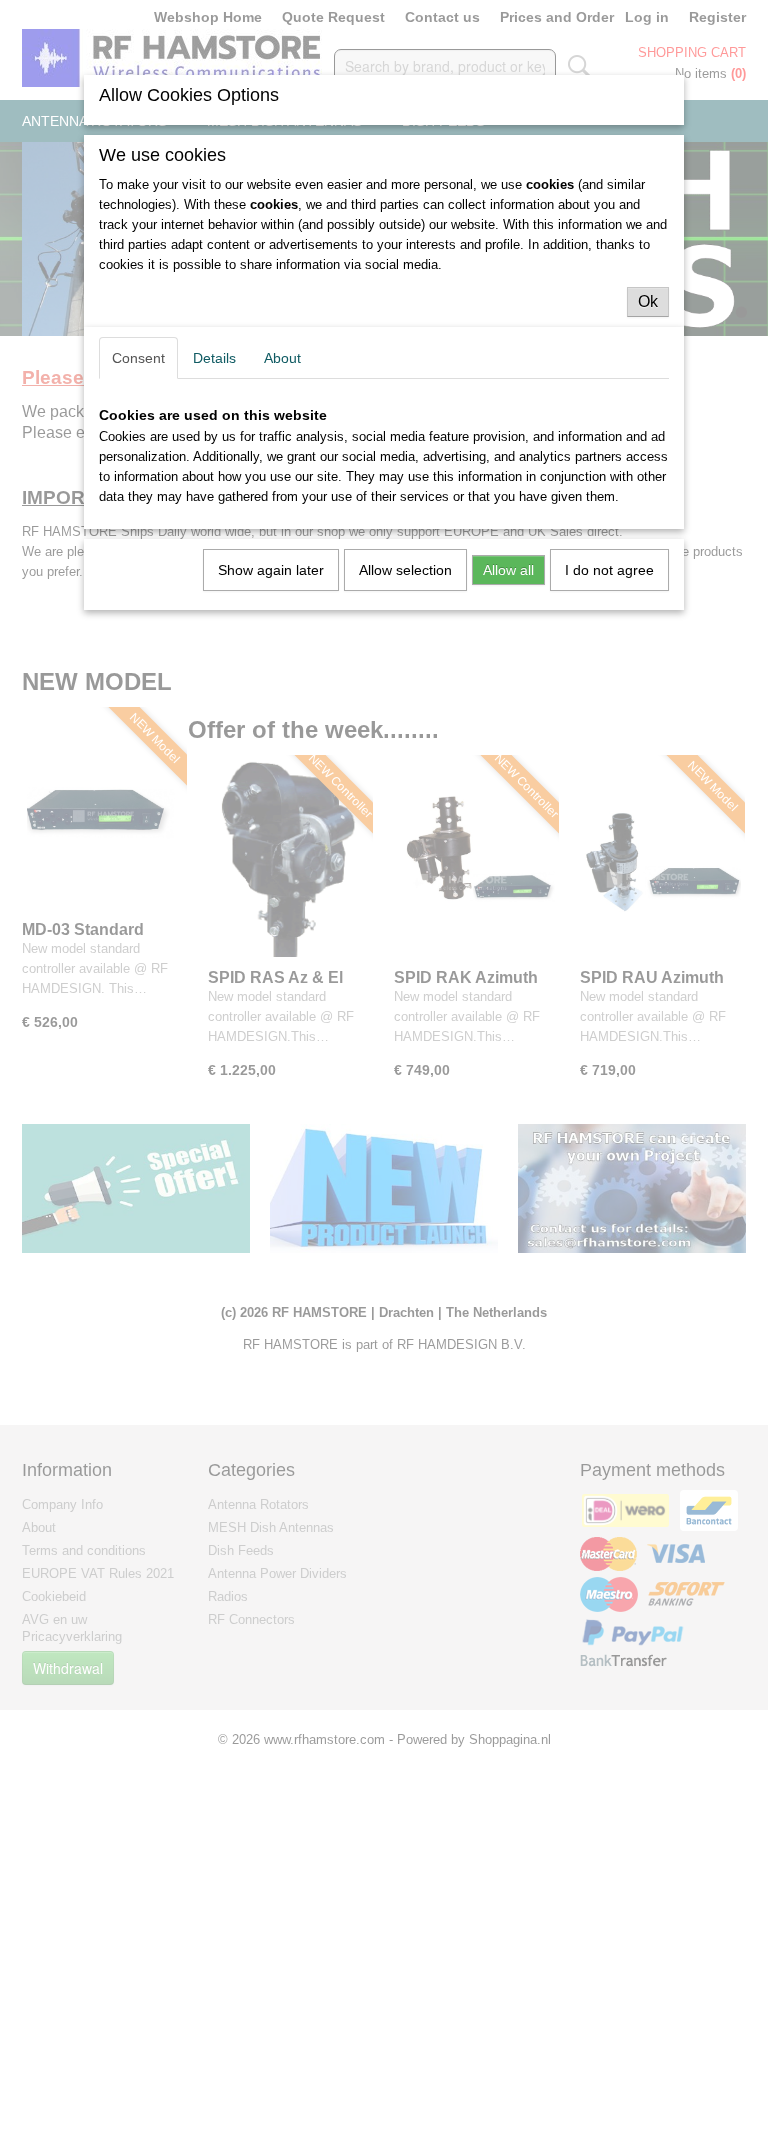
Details (214, 358)
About (282, 358)
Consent (138, 358)
